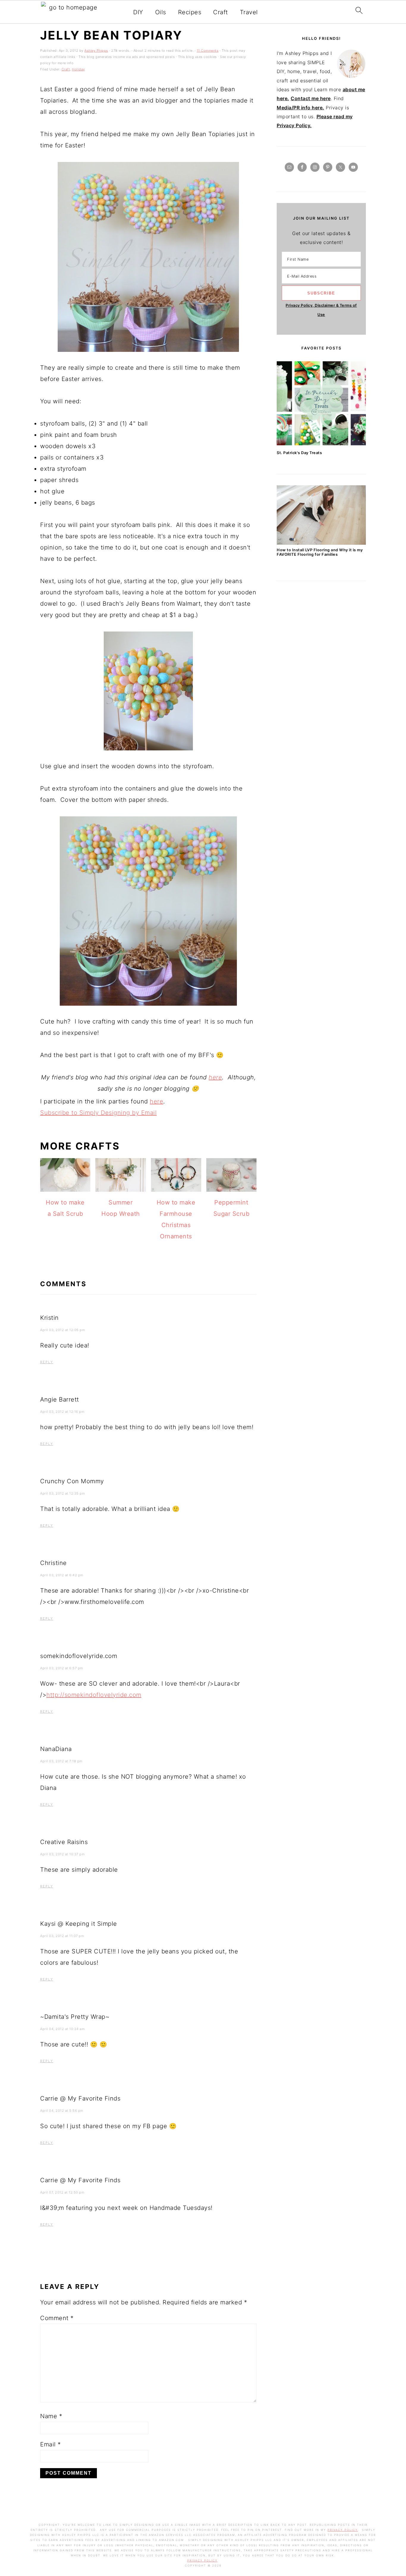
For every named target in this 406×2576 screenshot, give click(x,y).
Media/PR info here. (300, 108)
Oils (161, 12)
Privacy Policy (343, 2530)
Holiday (78, 69)
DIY (138, 12)
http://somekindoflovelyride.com (94, 1695)
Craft (221, 12)
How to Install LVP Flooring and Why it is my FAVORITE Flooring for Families (320, 552)
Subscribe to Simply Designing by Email (98, 1113)
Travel (249, 12)
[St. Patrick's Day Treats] (321, 446)
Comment (57, 2318)
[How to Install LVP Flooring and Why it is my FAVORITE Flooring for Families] (321, 543)
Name (51, 2416)
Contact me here (311, 98)
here (215, 1077)
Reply (47, 1362)
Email (51, 2444)
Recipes (190, 12)
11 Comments (208, 51)
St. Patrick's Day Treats (299, 453)
